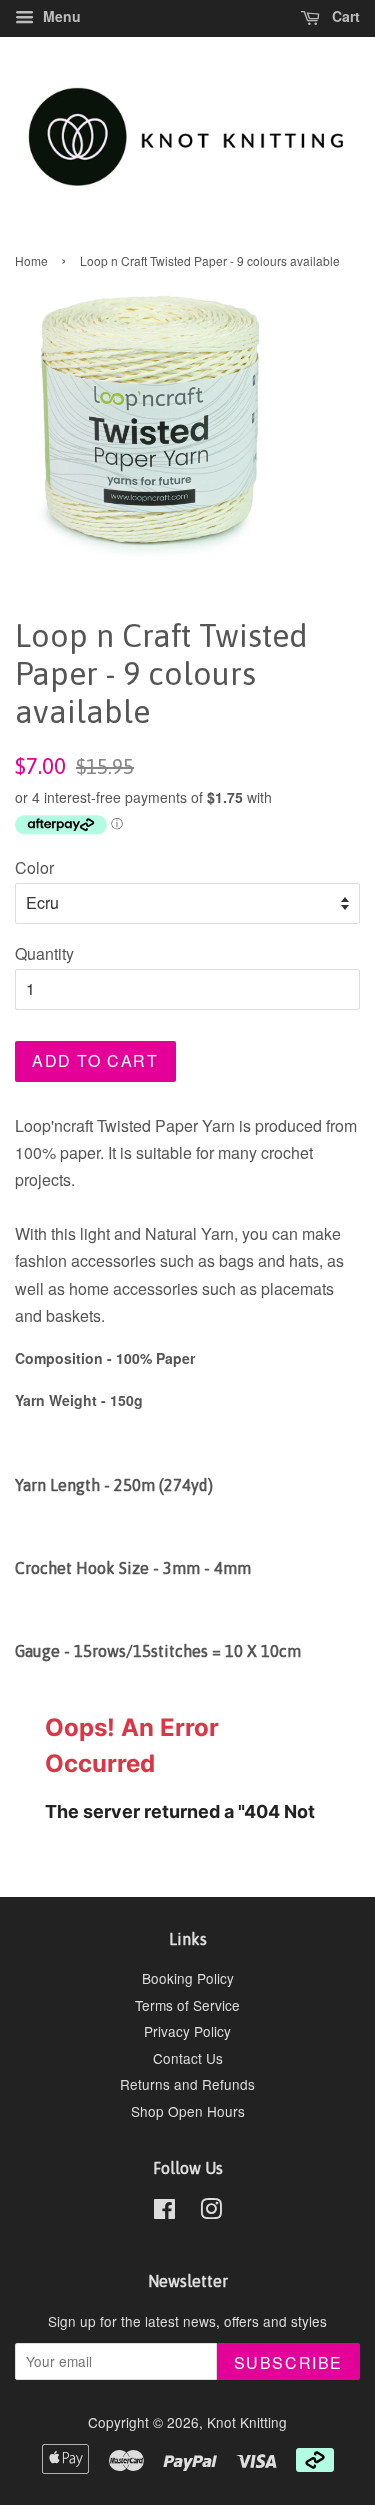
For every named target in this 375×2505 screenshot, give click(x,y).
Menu (60, 16)
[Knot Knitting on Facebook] (164, 2212)
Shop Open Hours (188, 2111)
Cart (344, 16)
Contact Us (188, 2058)
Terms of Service (187, 2005)
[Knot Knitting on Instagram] (211, 2212)
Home (31, 260)
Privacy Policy (187, 2031)
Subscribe (288, 2362)
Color (34, 867)
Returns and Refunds (187, 2084)
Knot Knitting (247, 2422)
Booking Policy (188, 1978)
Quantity (44, 953)
